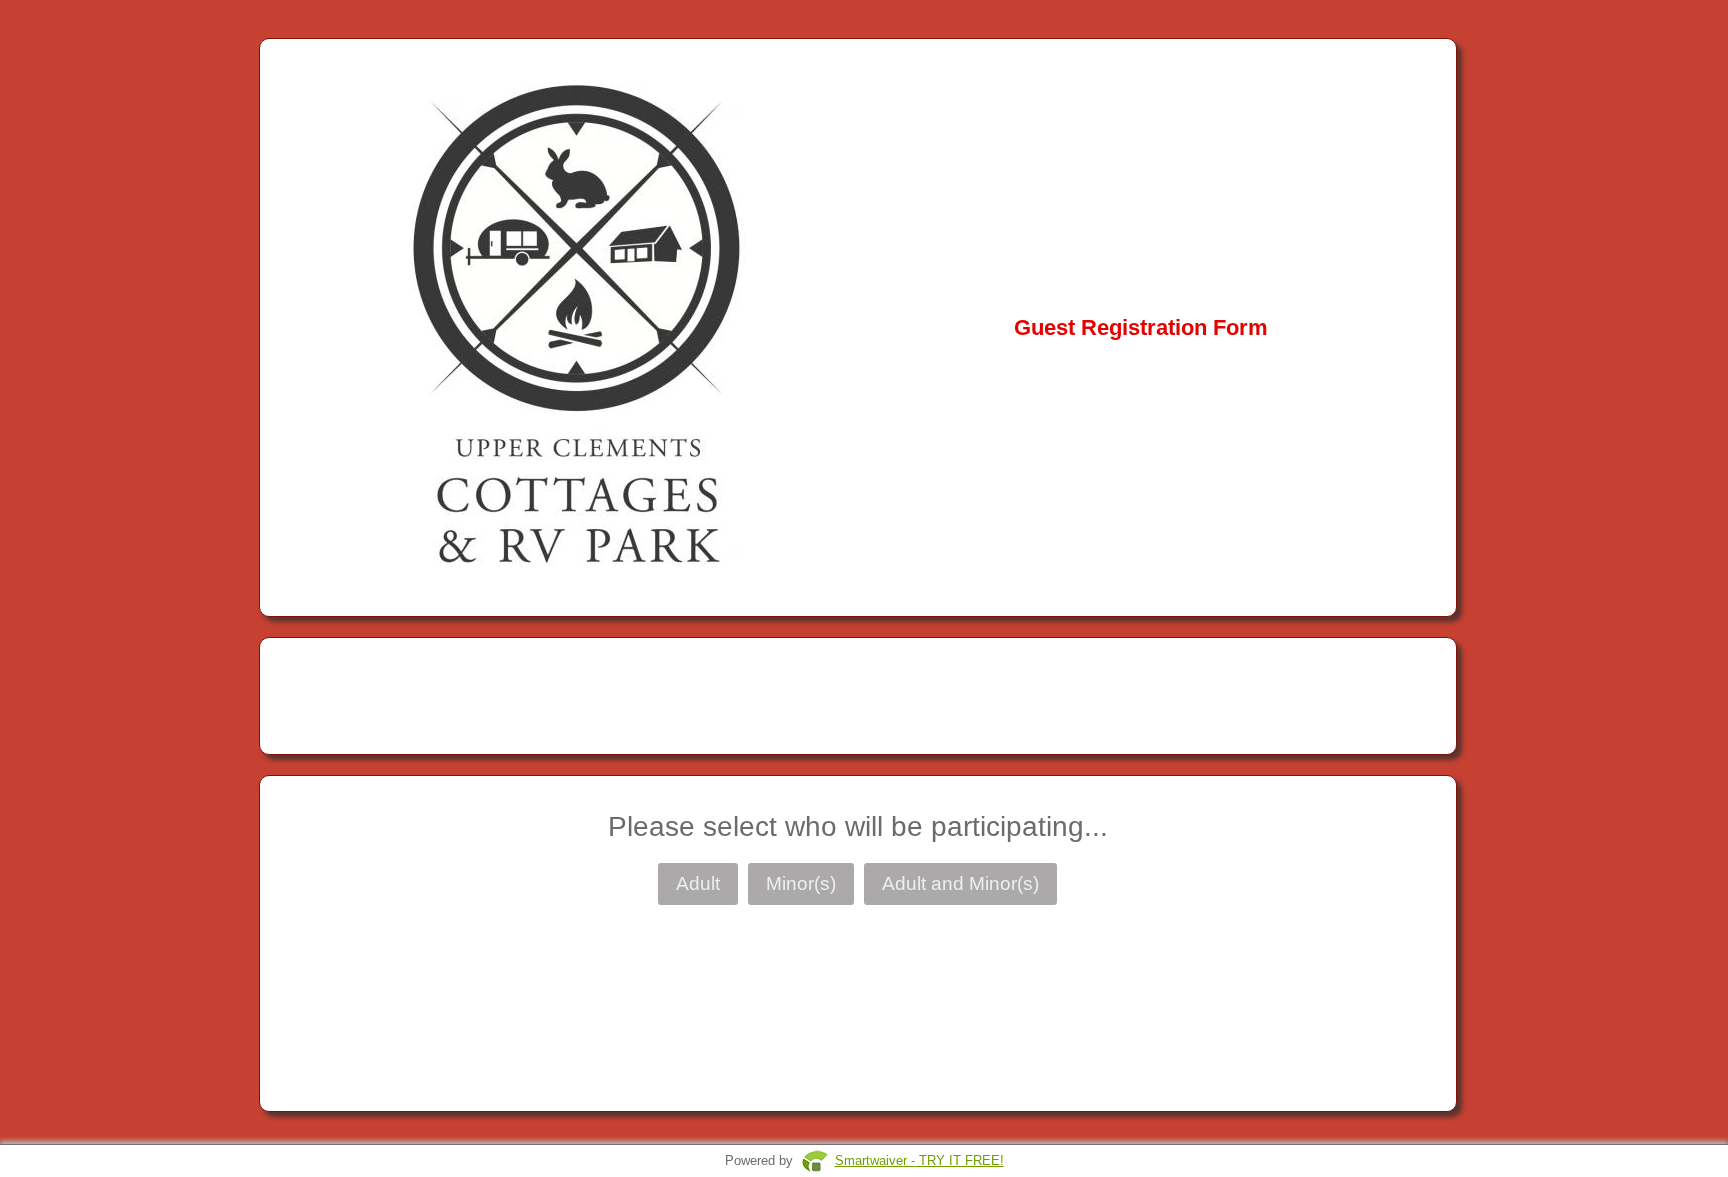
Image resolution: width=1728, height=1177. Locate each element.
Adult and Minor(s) (960, 883)
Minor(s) (801, 883)
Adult (698, 883)
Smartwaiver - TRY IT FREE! (919, 1160)
